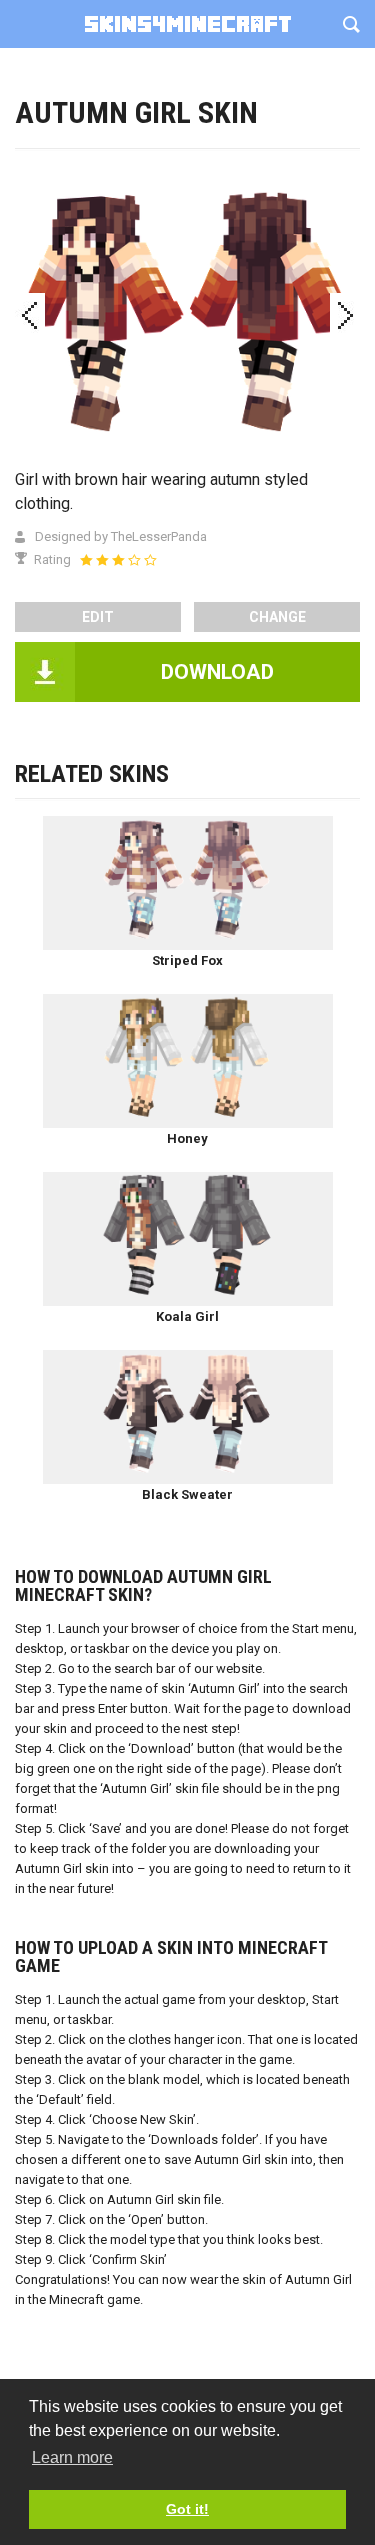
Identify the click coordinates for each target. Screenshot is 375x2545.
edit (98, 617)
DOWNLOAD (217, 672)
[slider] (118, 560)
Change (277, 617)
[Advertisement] (187, 197)
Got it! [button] (187, 2509)
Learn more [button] (72, 2457)
